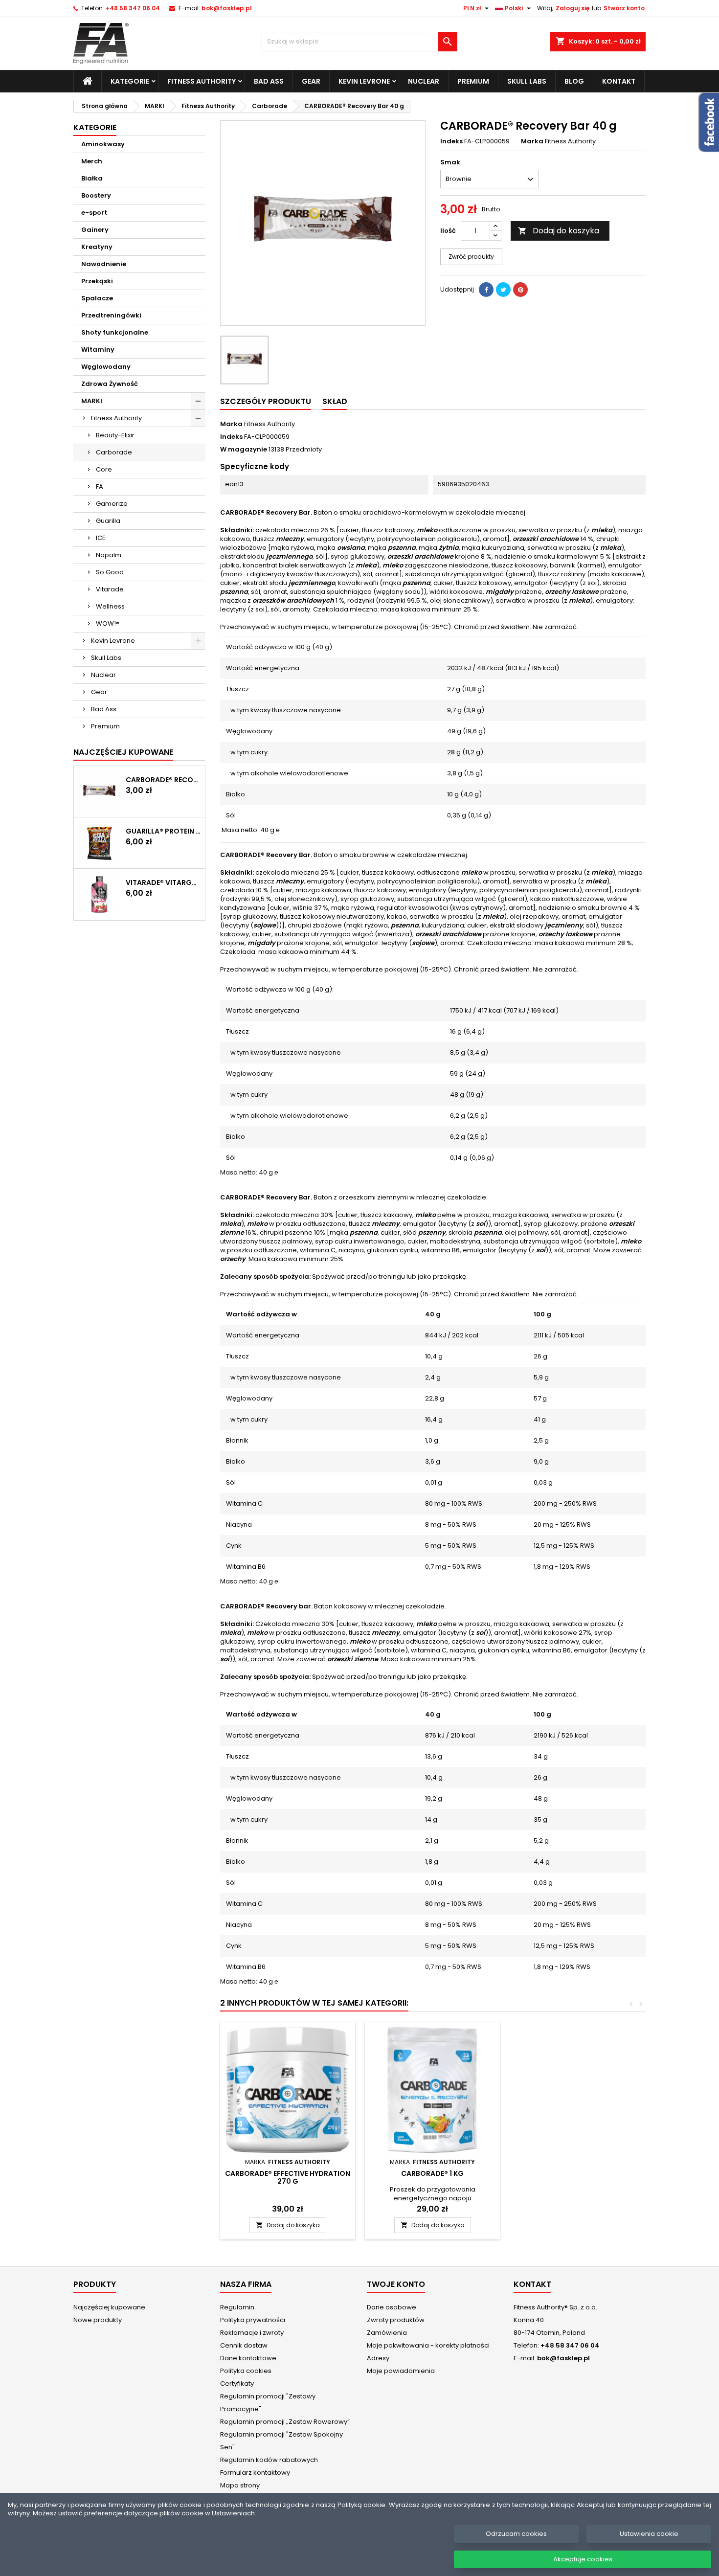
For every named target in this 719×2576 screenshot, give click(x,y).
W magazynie (244, 450)
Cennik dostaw (244, 2345)
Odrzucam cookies (516, 2534)
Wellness (110, 606)
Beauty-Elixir (115, 435)
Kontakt (619, 81)
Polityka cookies (246, 2371)
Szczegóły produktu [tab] (266, 401)
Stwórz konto (624, 8)
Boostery (96, 195)
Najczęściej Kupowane (123, 752)
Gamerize (112, 504)
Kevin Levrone (364, 81)
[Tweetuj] (503, 290)
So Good (110, 572)
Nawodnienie (104, 264)
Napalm (109, 555)
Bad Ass (269, 81)
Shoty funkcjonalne (115, 332)
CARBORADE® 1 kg (432, 2173)
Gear (311, 81)
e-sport (94, 213)
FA (100, 486)
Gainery (95, 230)
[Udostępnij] (486, 290)
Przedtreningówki (111, 315)
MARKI (92, 401)
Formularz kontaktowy (255, 2473)
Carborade (114, 452)
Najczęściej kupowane (109, 2307)
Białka (92, 178)
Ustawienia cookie (649, 2534)
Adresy (378, 2358)
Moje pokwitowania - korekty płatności (428, 2345)
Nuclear (424, 81)
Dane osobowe (392, 2307)
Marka (532, 141)
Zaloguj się (573, 8)
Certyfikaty (237, 2384)
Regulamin (237, 2307)
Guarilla (108, 521)
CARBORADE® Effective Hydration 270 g (288, 2177)
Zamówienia (387, 2333)
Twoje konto (396, 2284)
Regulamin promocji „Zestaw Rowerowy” (285, 2422)
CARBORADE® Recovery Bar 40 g (163, 780)
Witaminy (98, 350)
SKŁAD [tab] (335, 401)
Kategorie (130, 81)
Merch (92, 161)
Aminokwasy (103, 144)
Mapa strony (240, 2485)
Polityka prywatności (253, 2320)
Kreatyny (97, 247)
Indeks (451, 141)
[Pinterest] (520, 290)
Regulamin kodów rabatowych (269, 2460)
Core (104, 469)
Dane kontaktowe (248, 2358)
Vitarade (110, 589)
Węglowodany (106, 367)
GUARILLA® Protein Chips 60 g (163, 831)
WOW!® (108, 623)
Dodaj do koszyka (559, 231)
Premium (473, 81)
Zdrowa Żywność (110, 384)
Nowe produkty (98, 2320)
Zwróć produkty (471, 257)
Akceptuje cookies (583, 2559)
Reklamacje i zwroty (252, 2333)
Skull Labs (527, 81)
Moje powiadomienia (401, 2371)
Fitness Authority (202, 81)
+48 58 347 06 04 (133, 8)
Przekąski (97, 281)
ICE (101, 538)
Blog (574, 81)
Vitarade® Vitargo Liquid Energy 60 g (163, 882)
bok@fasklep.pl (227, 8)
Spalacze (97, 298)
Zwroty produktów (396, 2320)
